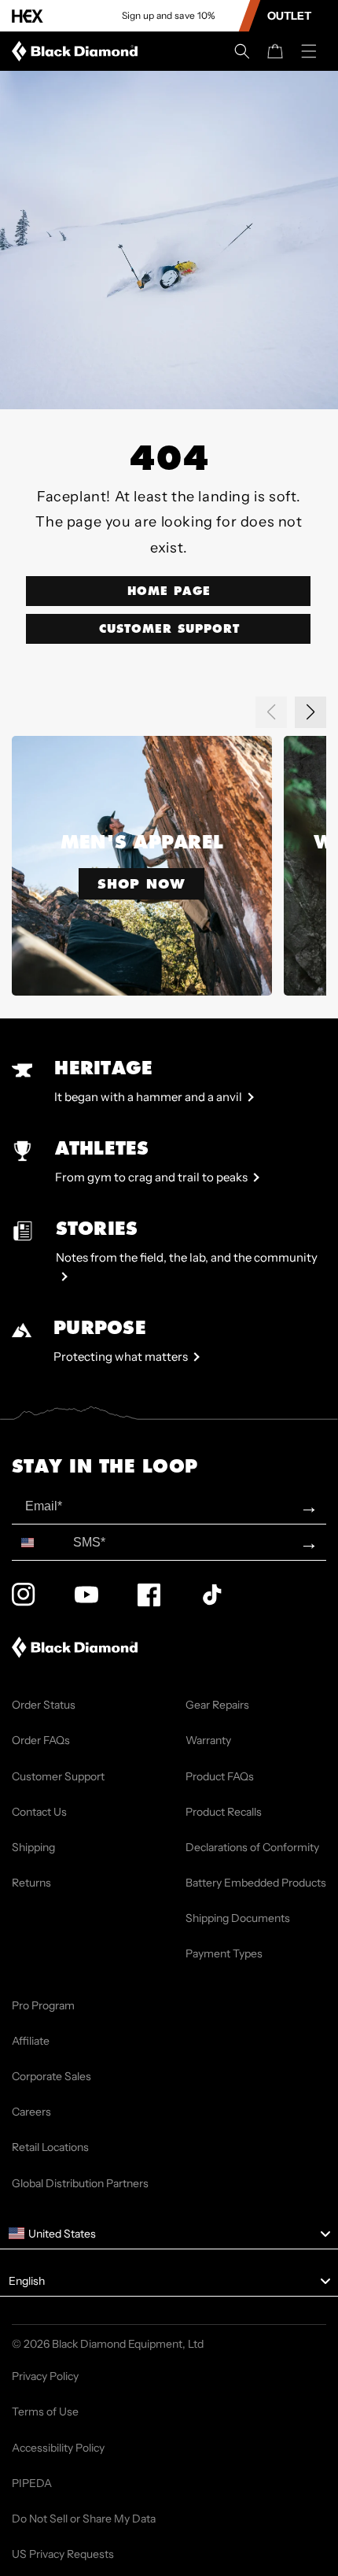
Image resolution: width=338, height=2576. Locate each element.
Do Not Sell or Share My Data (84, 2519)
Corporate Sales (51, 2076)
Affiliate (31, 2041)
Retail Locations (50, 2147)
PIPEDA (32, 2483)
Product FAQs (220, 1776)
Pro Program (43, 2005)
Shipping (33, 1847)
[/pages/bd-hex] (28, 16)
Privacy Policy (45, 2376)
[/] (78, 51)
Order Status (44, 1705)
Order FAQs (41, 1740)
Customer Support (169, 629)
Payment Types (224, 1953)
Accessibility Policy (58, 2448)
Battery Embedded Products (256, 1883)
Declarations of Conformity (252, 1847)
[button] (242, 51)
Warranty (208, 1740)
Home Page (169, 591)
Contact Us (39, 1812)
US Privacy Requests (63, 2554)
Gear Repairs (217, 1705)
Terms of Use (45, 2412)
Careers (31, 2112)
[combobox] (39, 1542)
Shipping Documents (238, 1918)
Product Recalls (224, 1812)
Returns (31, 1883)
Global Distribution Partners (80, 2183)
